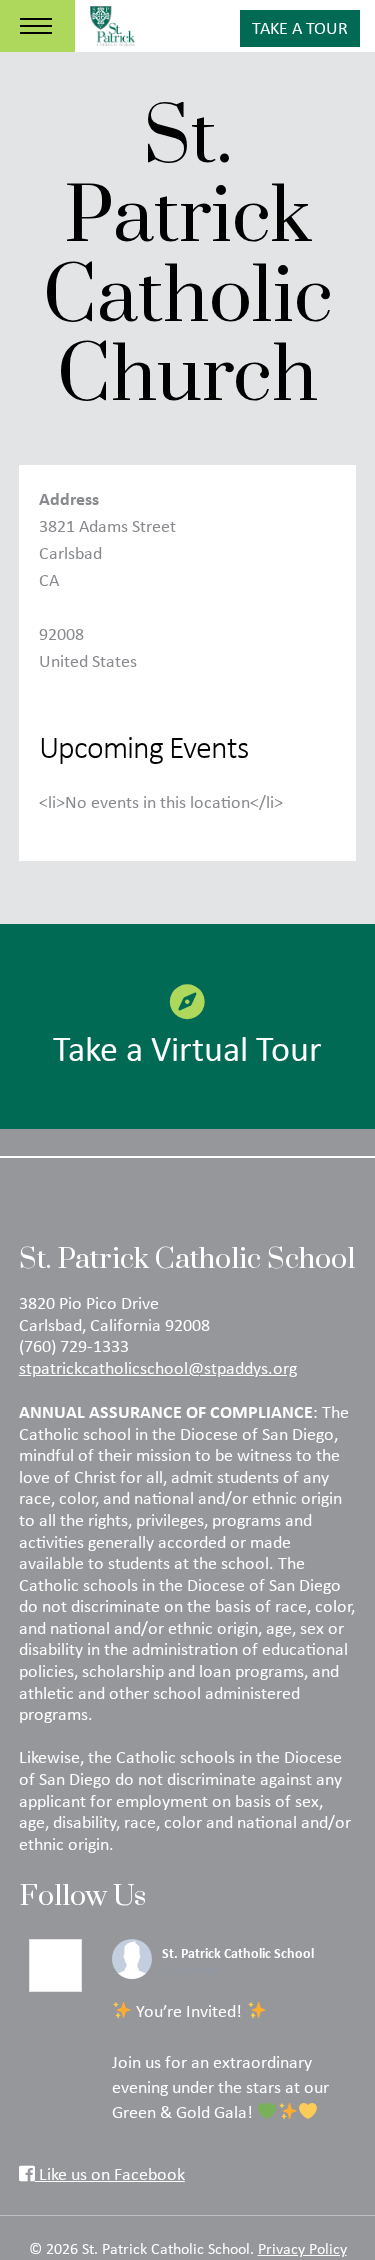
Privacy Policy (302, 2248)
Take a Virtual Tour (187, 1048)
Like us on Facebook (110, 2174)
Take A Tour (300, 28)
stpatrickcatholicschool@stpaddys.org (158, 1368)
